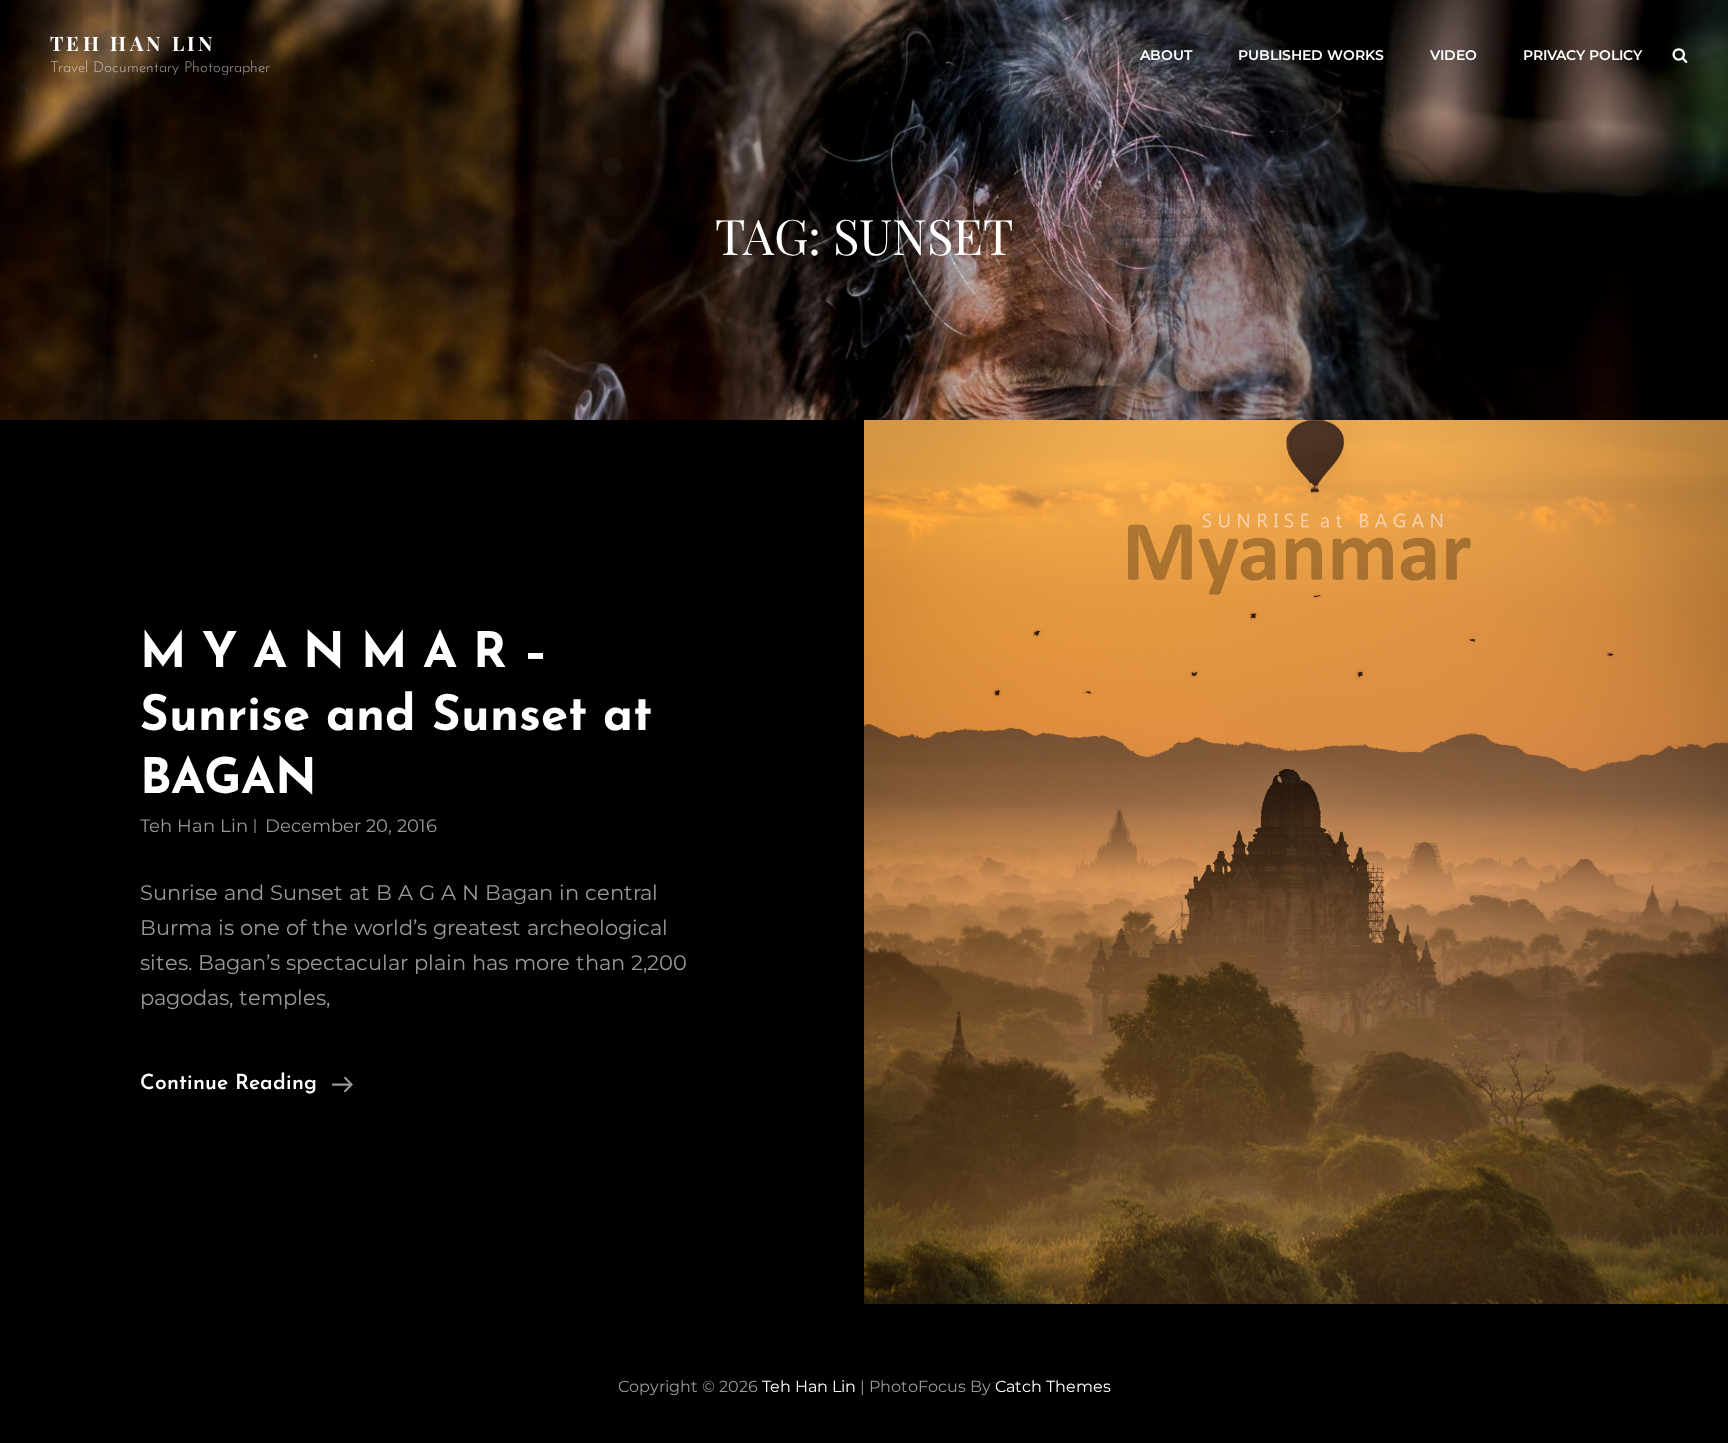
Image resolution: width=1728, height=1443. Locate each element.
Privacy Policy (1582, 55)
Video (1453, 55)
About (1166, 55)
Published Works (1311, 55)
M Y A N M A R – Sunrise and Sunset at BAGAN (396, 717)
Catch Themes (1053, 1386)
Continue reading (246, 1086)
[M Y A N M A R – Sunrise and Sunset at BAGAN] (1296, 862)
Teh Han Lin (133, 42)
